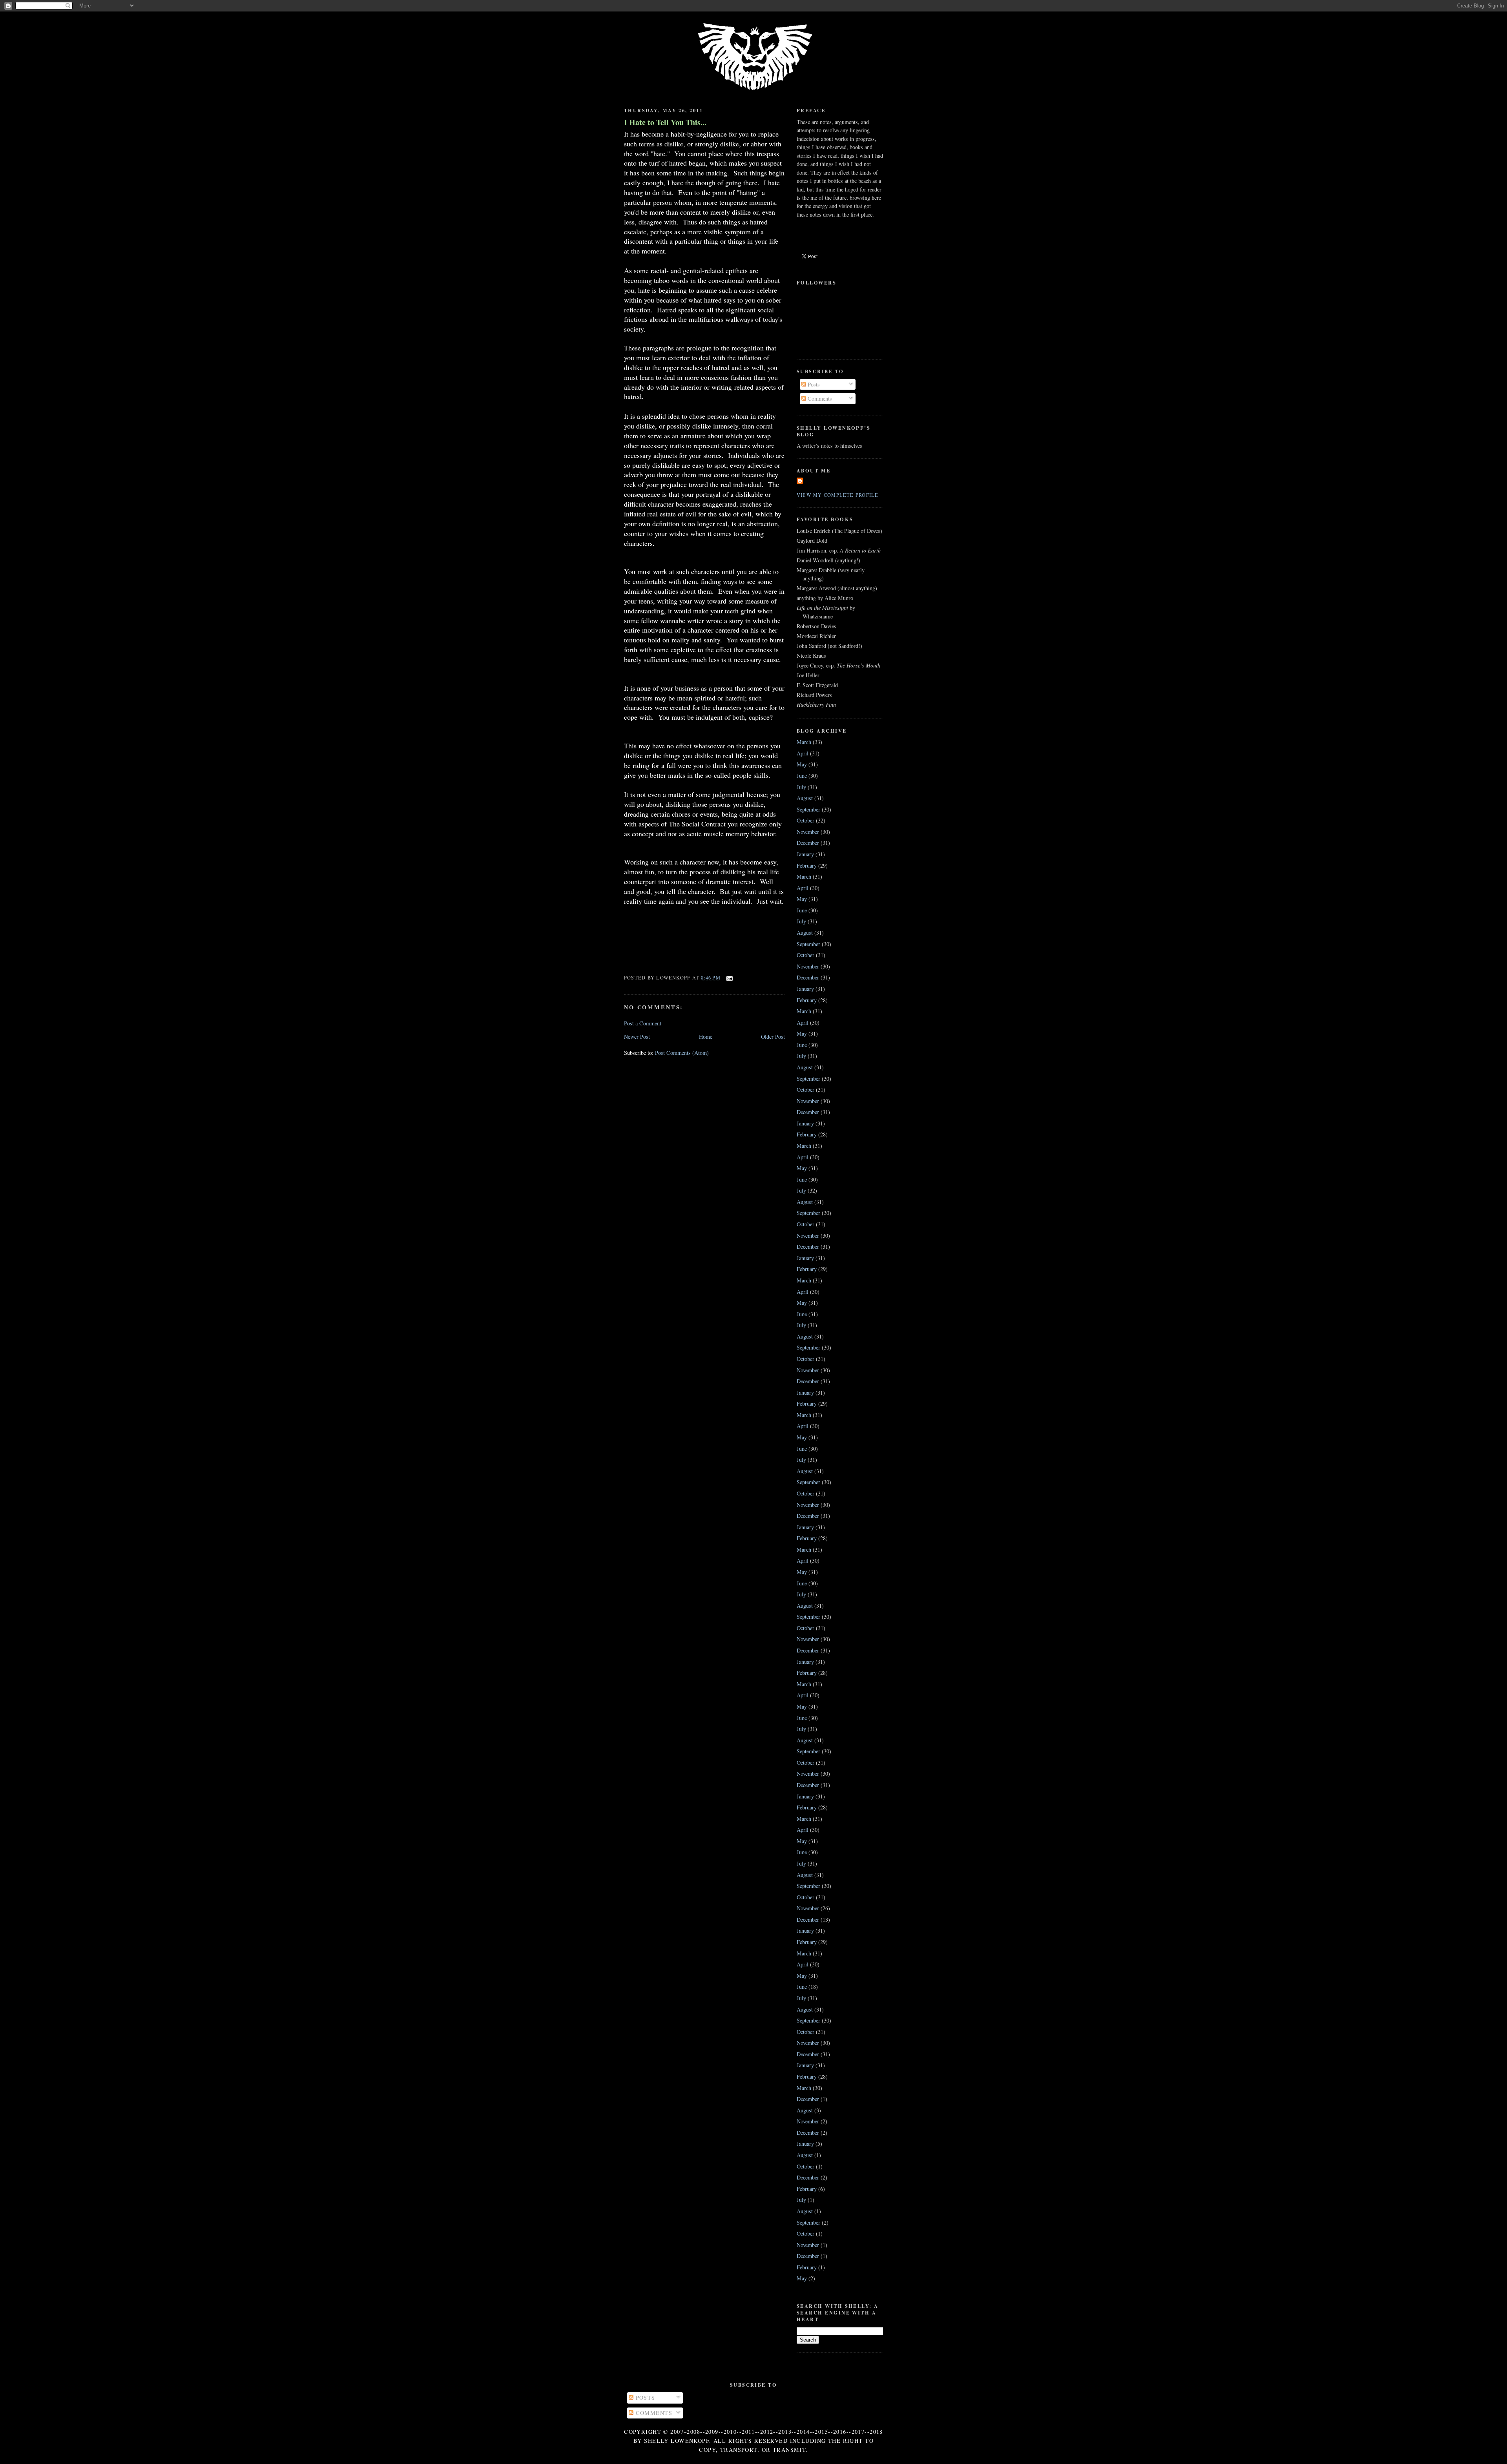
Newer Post (637, 1037)
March (804, 742)
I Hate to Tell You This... (665, 122)
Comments (819, 399)
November (808, 832)
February (807, 865)
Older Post (773, 1037)
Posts (813, 384)
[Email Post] (728, 978)
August (805, 798)
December (808, 843)
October (805, 820)
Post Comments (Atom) (682, 1053)
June (802, 776)
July (801, 787)
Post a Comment (643, 1023)
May (802, 764)
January (805, 854)
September (808, 809)
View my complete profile (838, 495)
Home (706, 1037)
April (803, 753)
